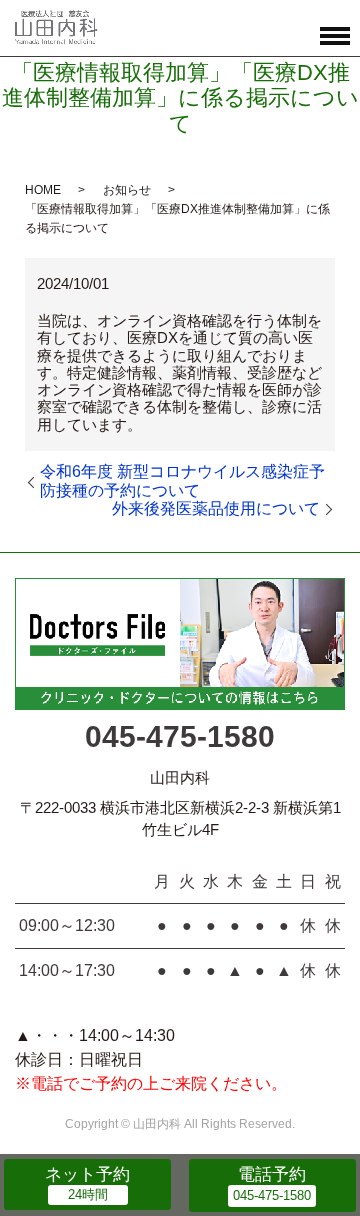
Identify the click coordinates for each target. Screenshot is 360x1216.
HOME (43, 190)
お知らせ (127, 190)
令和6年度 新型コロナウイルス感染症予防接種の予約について (182, 480)
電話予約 (272, 1174)
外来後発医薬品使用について (216, 508)
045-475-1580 (180, 736)
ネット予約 (87, 1174)
